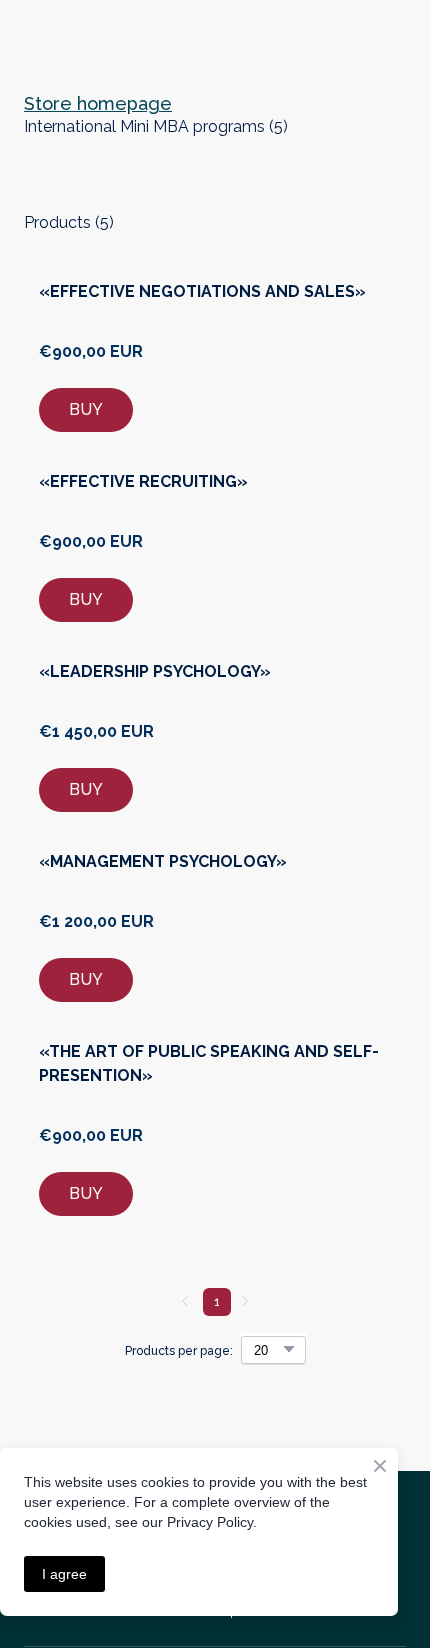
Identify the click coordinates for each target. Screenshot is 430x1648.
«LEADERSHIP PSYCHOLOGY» (155, 671)
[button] (86, 410)
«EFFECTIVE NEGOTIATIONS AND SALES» (202, 291)
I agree (64, 1574)
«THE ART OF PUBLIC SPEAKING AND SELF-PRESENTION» (209, 1063)
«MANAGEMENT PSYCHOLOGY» (163, 861)
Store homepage (98, 103)
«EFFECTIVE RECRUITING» (143, 481)
